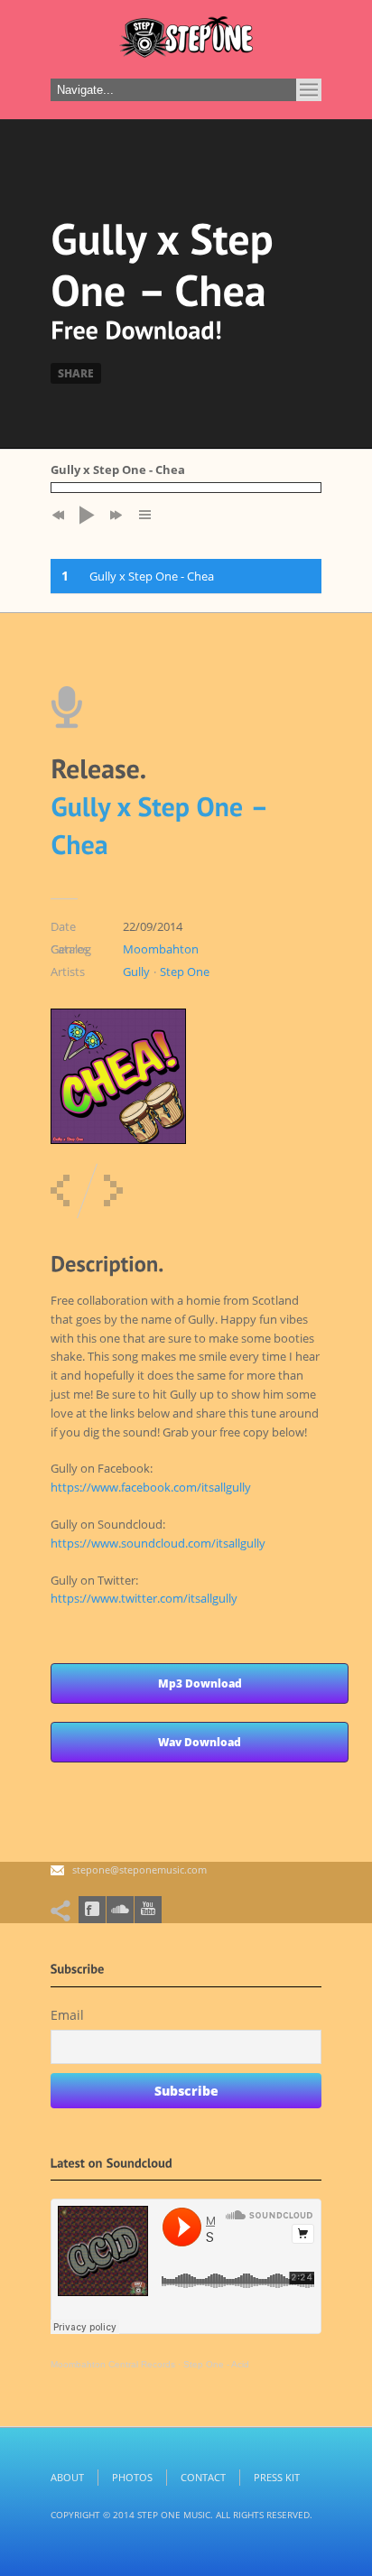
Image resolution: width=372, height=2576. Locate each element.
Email (67, 2015)
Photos (132, 2477)
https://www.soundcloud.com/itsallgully (158, 1543)
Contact (203, 2477)
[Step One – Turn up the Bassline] (113, 1190)
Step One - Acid (216, 2364)
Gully (136, 972)
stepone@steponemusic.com (139, 1869)
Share (76, 373)
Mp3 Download (200, 1683)
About (67, 2477)
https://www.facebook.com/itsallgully (151, 1487)
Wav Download (200, 1742)
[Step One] (186, 42)
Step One (185, 972)
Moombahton (161, 949)
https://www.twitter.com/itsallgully (144, 1598)
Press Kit (277, 2477)
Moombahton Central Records (113, 2364)
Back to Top (318, 54)
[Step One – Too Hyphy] (60, 1190)
